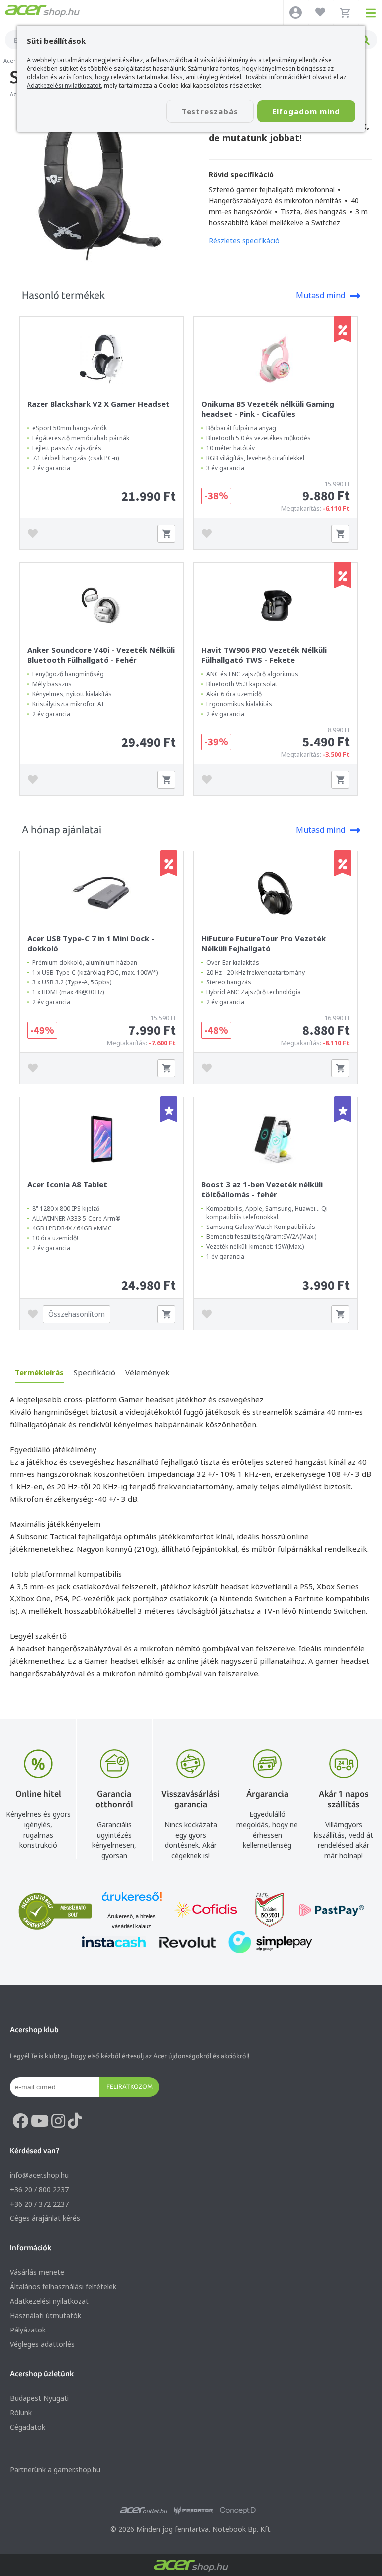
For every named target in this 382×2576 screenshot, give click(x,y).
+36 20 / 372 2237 (39, 2204)
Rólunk (21, 2412)
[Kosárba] (166, 534)
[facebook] (20, 2121)
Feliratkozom (130, 2086)
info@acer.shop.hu (39, 2175)
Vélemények (147, 1372)
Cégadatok (28, 2427)
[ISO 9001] (264, 1911)
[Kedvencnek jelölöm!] (35, 534)
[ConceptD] (238, 2511)
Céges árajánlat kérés (45, 2218)
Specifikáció (95, 1372)
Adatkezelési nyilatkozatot (64, 85)
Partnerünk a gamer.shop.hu (55, 2470)
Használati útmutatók (46, 2315)
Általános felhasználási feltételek (63, 2286)
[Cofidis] (206, 1911)
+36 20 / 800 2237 (39, 2189)
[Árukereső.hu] (132, 1901)
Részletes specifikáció (244, 240)
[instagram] (58, 2121)
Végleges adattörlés (42, 2344)
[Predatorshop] (193, 2511)
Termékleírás (39, 1372)
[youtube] (40, 2121)
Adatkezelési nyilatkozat (49, 2301)
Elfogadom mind (306, 111)
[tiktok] (75, 2121)
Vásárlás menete (37, 2272)
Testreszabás (210, 111)
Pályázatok (28, 2330)
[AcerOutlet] (143, 2511)
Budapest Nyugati (39, 2398)
